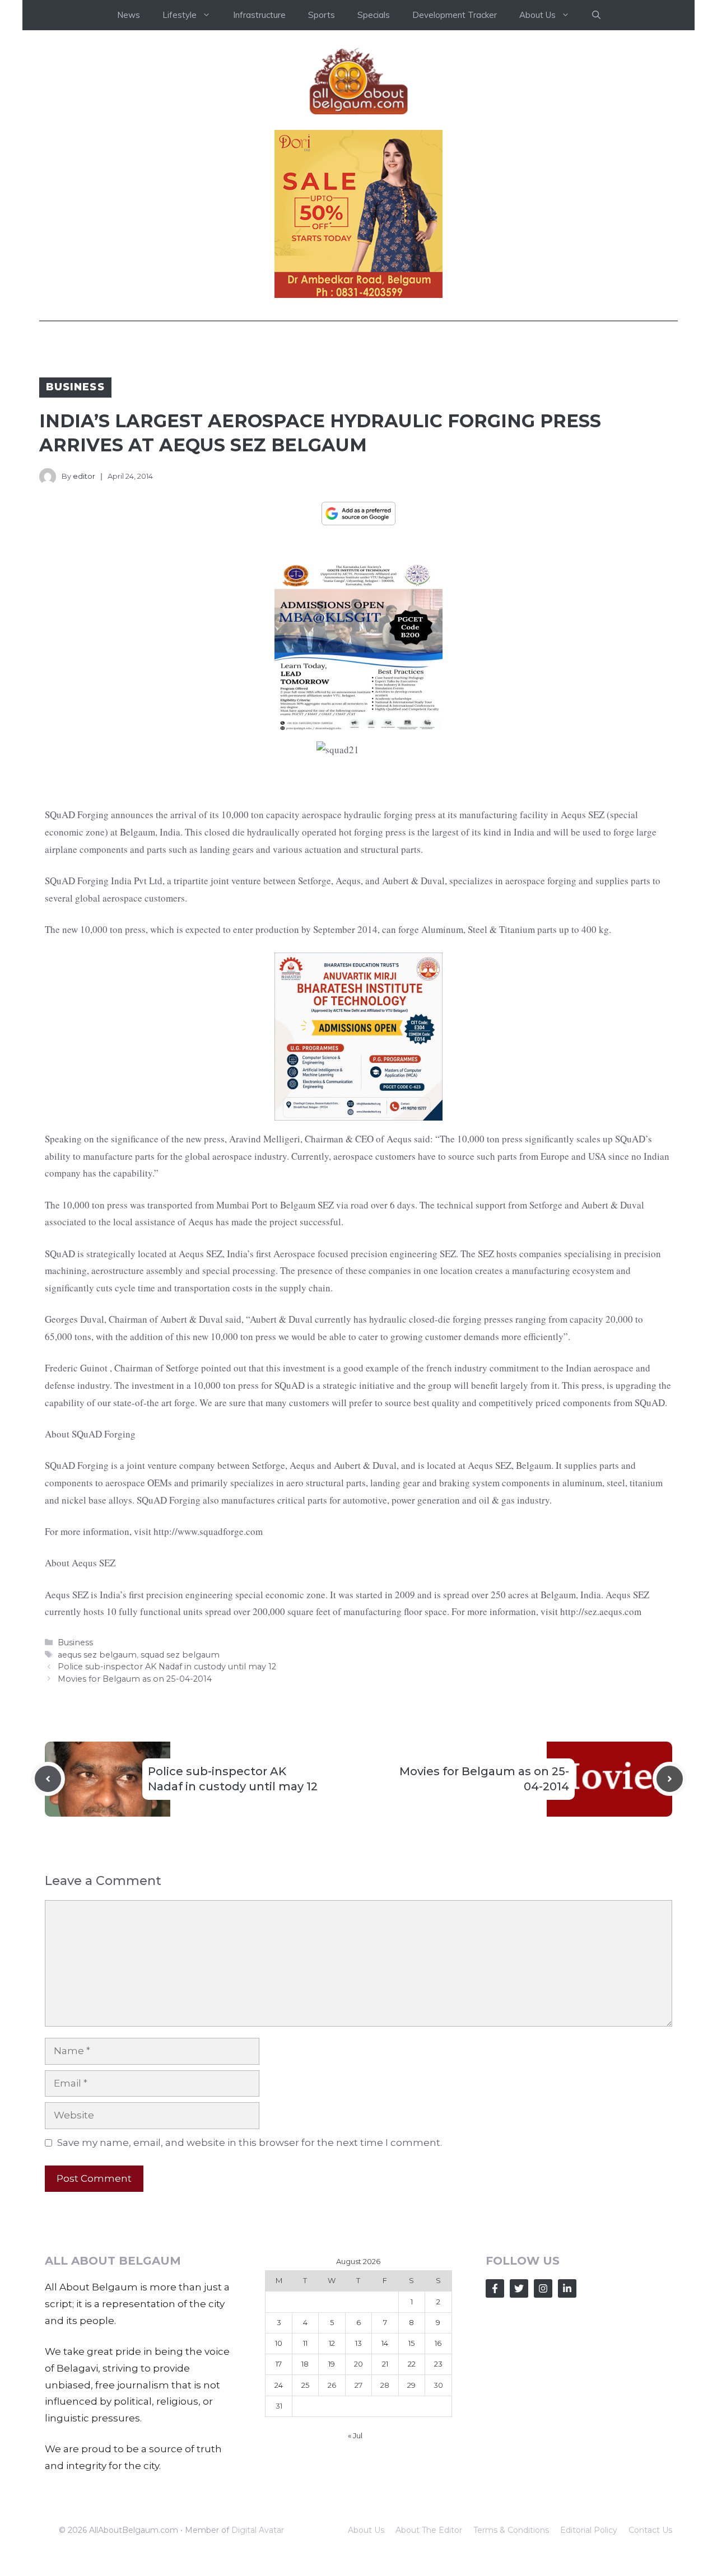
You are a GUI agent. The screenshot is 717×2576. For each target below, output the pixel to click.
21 (385, 2364)
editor (84, 476)
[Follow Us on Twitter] (519, 2288)
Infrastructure (259, 15)
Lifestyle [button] (180, 15)
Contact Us (650, 2530)
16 (438, 2343)
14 (385, 2343)
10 (279, 2343)
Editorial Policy (589, 2530)
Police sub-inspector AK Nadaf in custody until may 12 (167, 1667)
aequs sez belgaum (97, 1655)
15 (411, 2343)
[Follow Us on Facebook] (495, 2288)
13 (358, 2343)
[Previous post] (48, 1779)
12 (332, 2343)
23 (438, 2364)
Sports (322, 15)
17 (279, 2364)
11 (305, 2343)
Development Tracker (455, 15)
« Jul (355, 2435)
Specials (374, 15)
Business (75, 387)
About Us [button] (537, 15)
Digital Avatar (258, 2530)
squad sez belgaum (180, 1655)
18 (305, 2364)
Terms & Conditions (511, 2530)
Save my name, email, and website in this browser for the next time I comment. (250, 2143)
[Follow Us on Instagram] (543, 2288)
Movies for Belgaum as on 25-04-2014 (135, 1679)
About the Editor (429, 2530)
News (129, 15)
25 (305, 2385)
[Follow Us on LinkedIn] (567, 2288)
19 (332, 2364)
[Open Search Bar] (596, 15)
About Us (366, 2530)
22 (412, 2364)
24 (279, 2385)
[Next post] (670, 1779)
